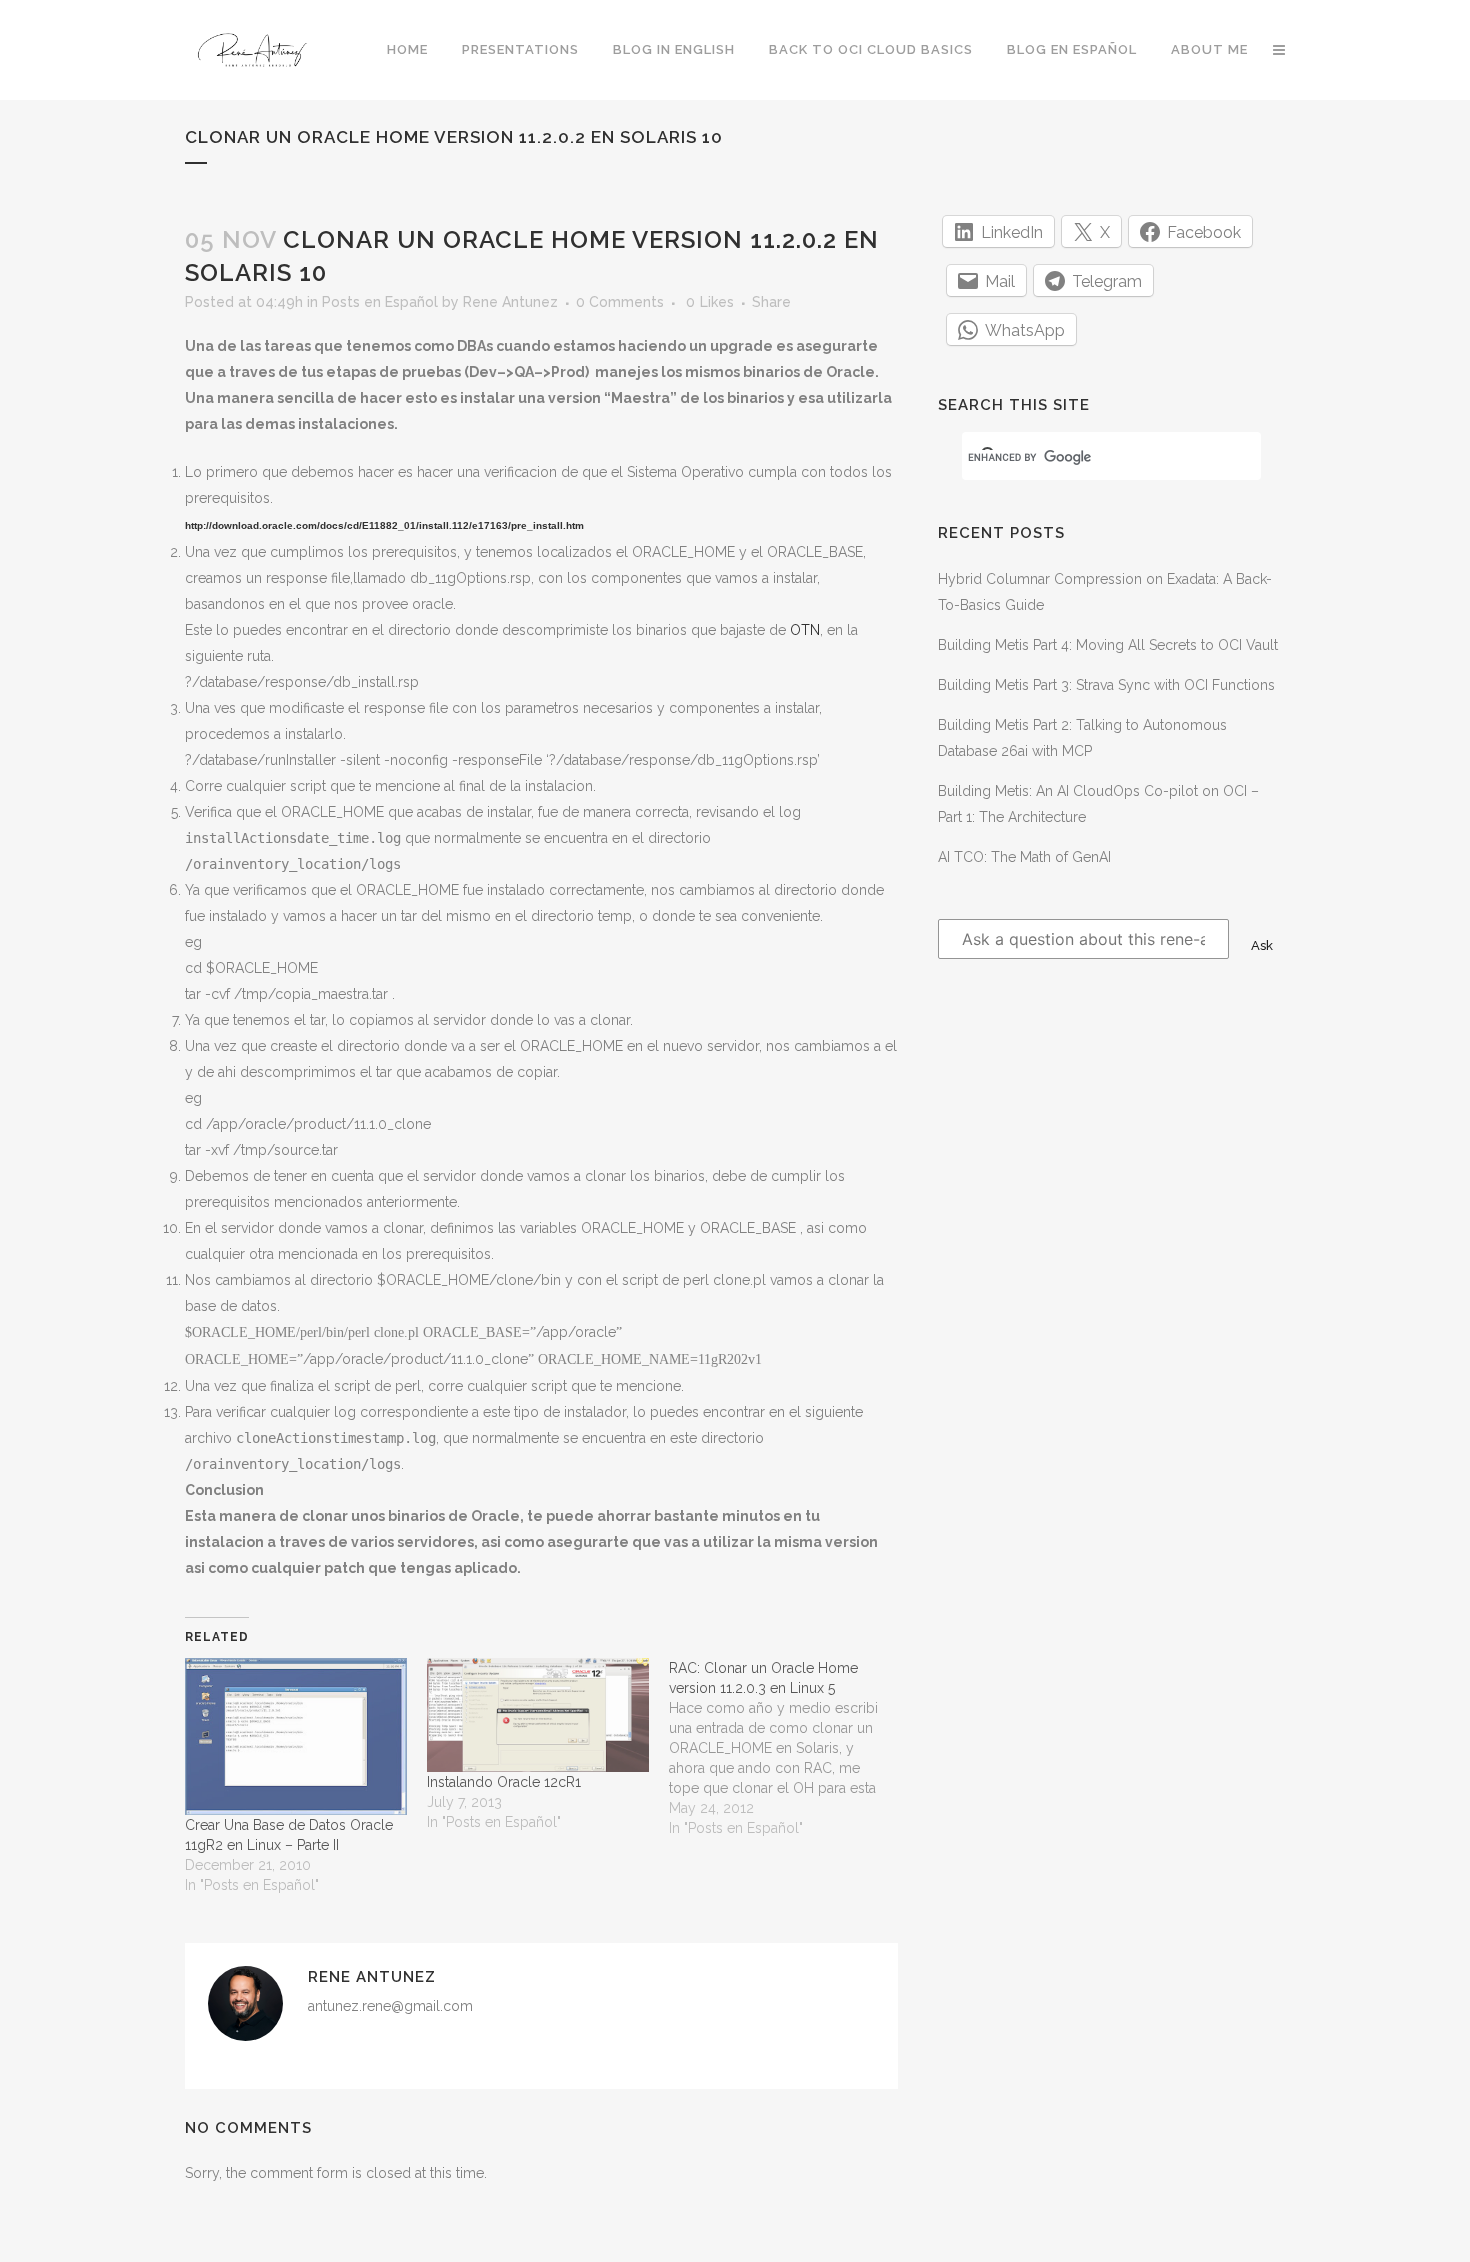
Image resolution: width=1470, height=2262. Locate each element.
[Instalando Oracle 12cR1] (538, 1715)
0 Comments (620, 302)
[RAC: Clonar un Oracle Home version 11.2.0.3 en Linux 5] (790, 1748)
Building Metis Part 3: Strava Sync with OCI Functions (1106, 685)
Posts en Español (380, 302)
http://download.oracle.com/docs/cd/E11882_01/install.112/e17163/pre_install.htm (384, 525)
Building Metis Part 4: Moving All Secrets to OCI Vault (1108, 645)
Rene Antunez (510, 302)
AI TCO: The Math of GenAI (1024, 857)
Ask (1262, 945)
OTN (805, 630)
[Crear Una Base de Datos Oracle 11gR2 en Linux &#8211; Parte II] (296, 1736)
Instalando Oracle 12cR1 (504, 1782)
